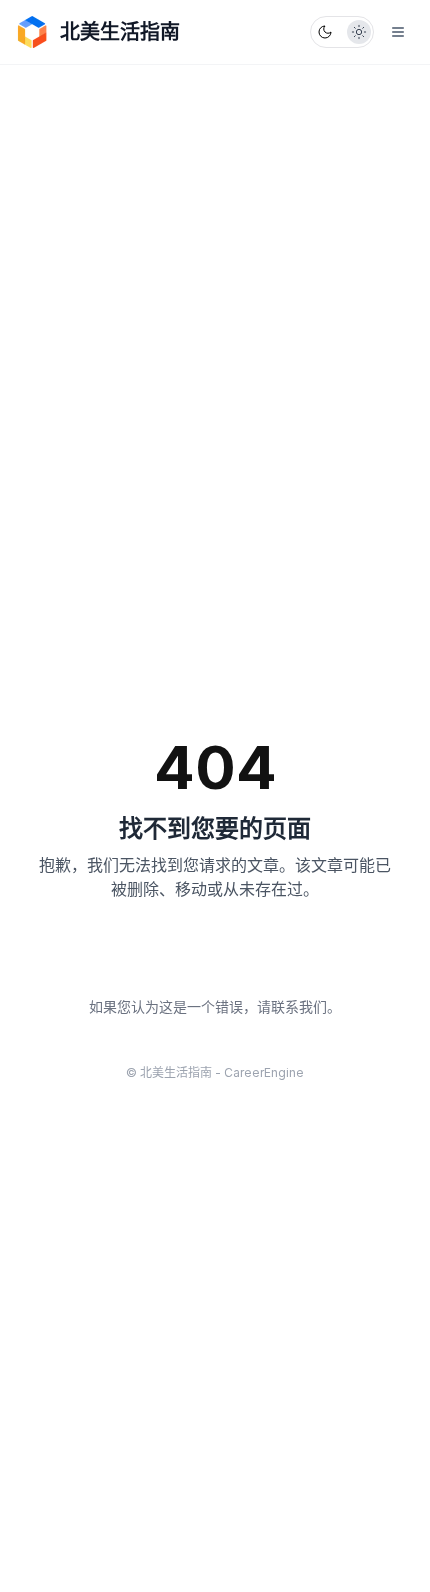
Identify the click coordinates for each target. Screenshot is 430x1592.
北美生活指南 (120, 32)
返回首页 (215, 957)
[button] (342, 32)
